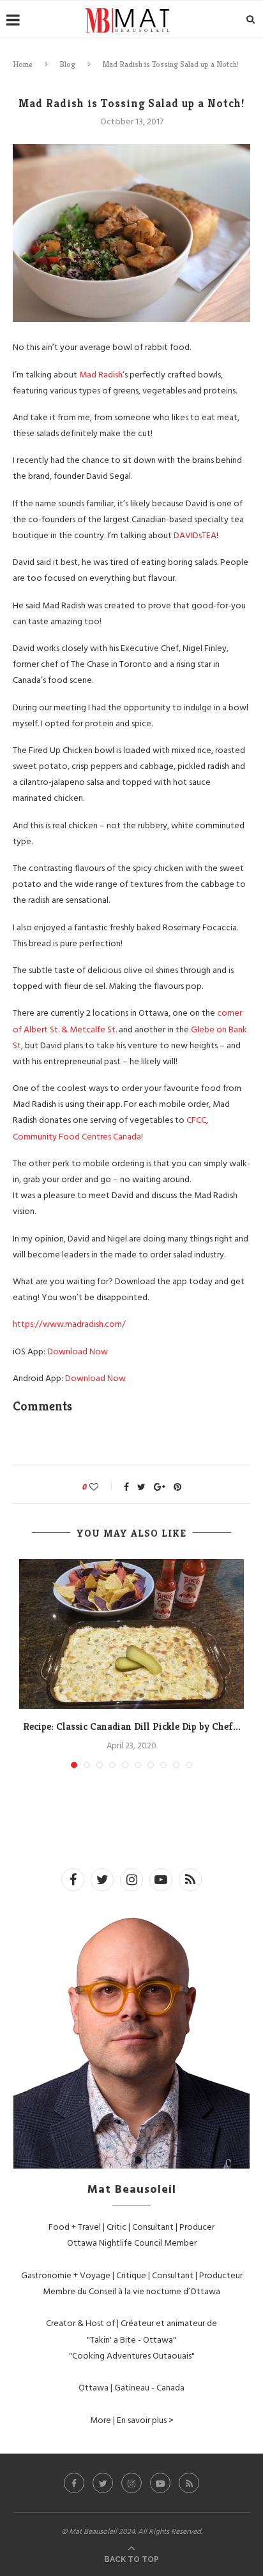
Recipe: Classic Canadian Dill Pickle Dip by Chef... (132, 1726)
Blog (67, 64)
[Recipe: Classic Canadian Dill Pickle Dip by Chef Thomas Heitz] (131, 1634)
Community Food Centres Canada (77, 1136)
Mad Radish (101, 374)
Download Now (78, 1351)
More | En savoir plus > (132, 2419)
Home (23, 64)
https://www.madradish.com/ (69, 1323)
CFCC (196, 1119)
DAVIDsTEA (195, 535)
